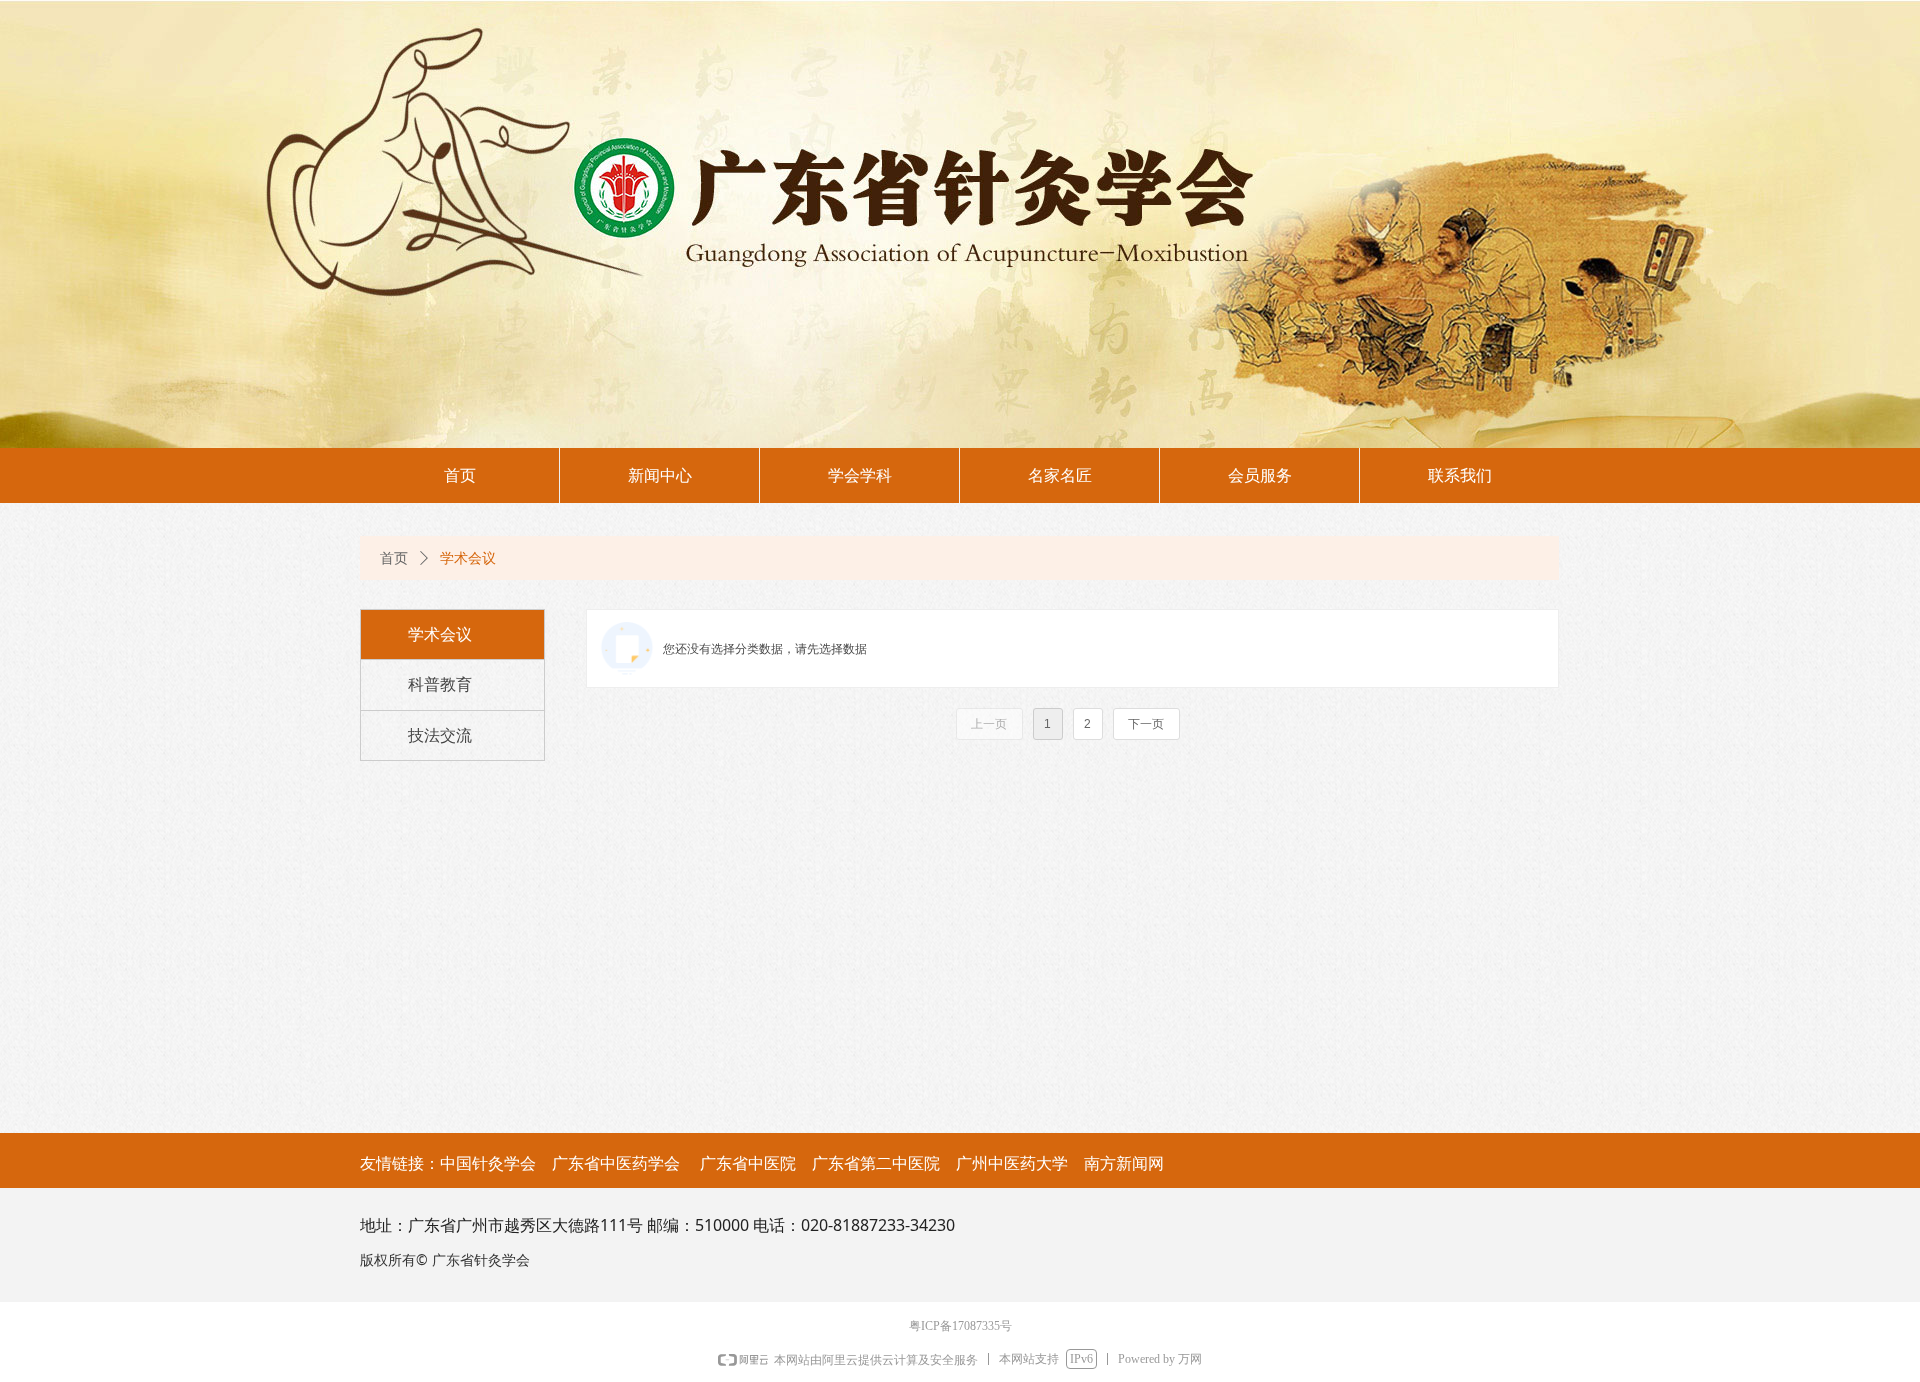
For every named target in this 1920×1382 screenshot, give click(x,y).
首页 (394, 558)
